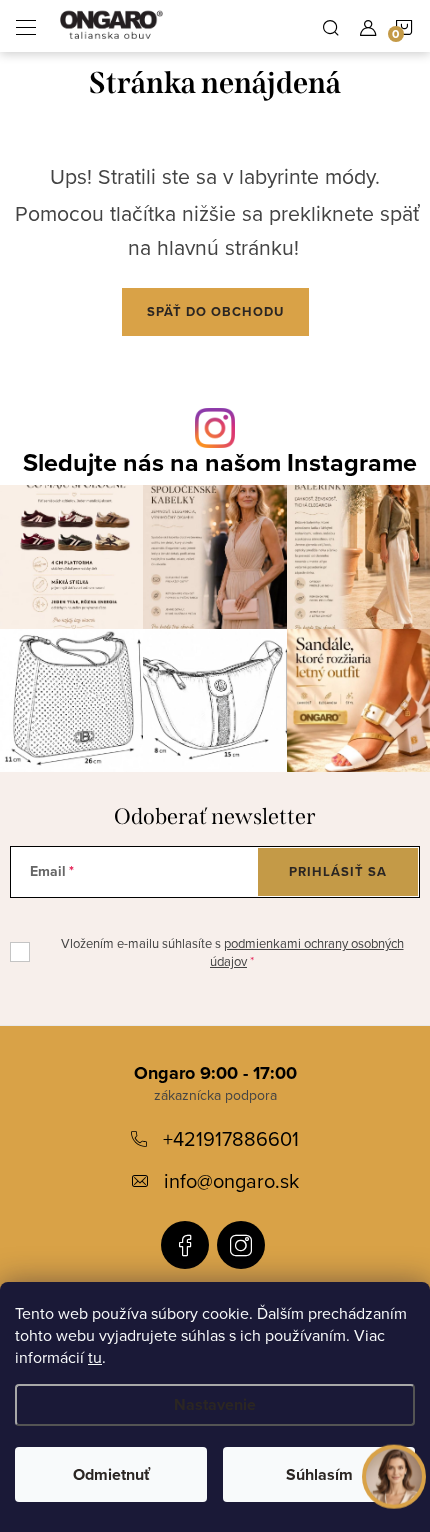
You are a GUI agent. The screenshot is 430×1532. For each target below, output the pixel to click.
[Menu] (26, 26)
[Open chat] (394, 1473)
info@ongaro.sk (231, 1180)
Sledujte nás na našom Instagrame (220, 462)
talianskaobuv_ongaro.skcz (241, 1245)
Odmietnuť (111, 1474)
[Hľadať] (331, 26)
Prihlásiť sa (338, 871)
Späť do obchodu (215, 311)
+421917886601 (231, 1138)
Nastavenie (215, 1404)
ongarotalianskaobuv (185, 1245)
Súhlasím (319, 1474)
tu (95, 1357)
